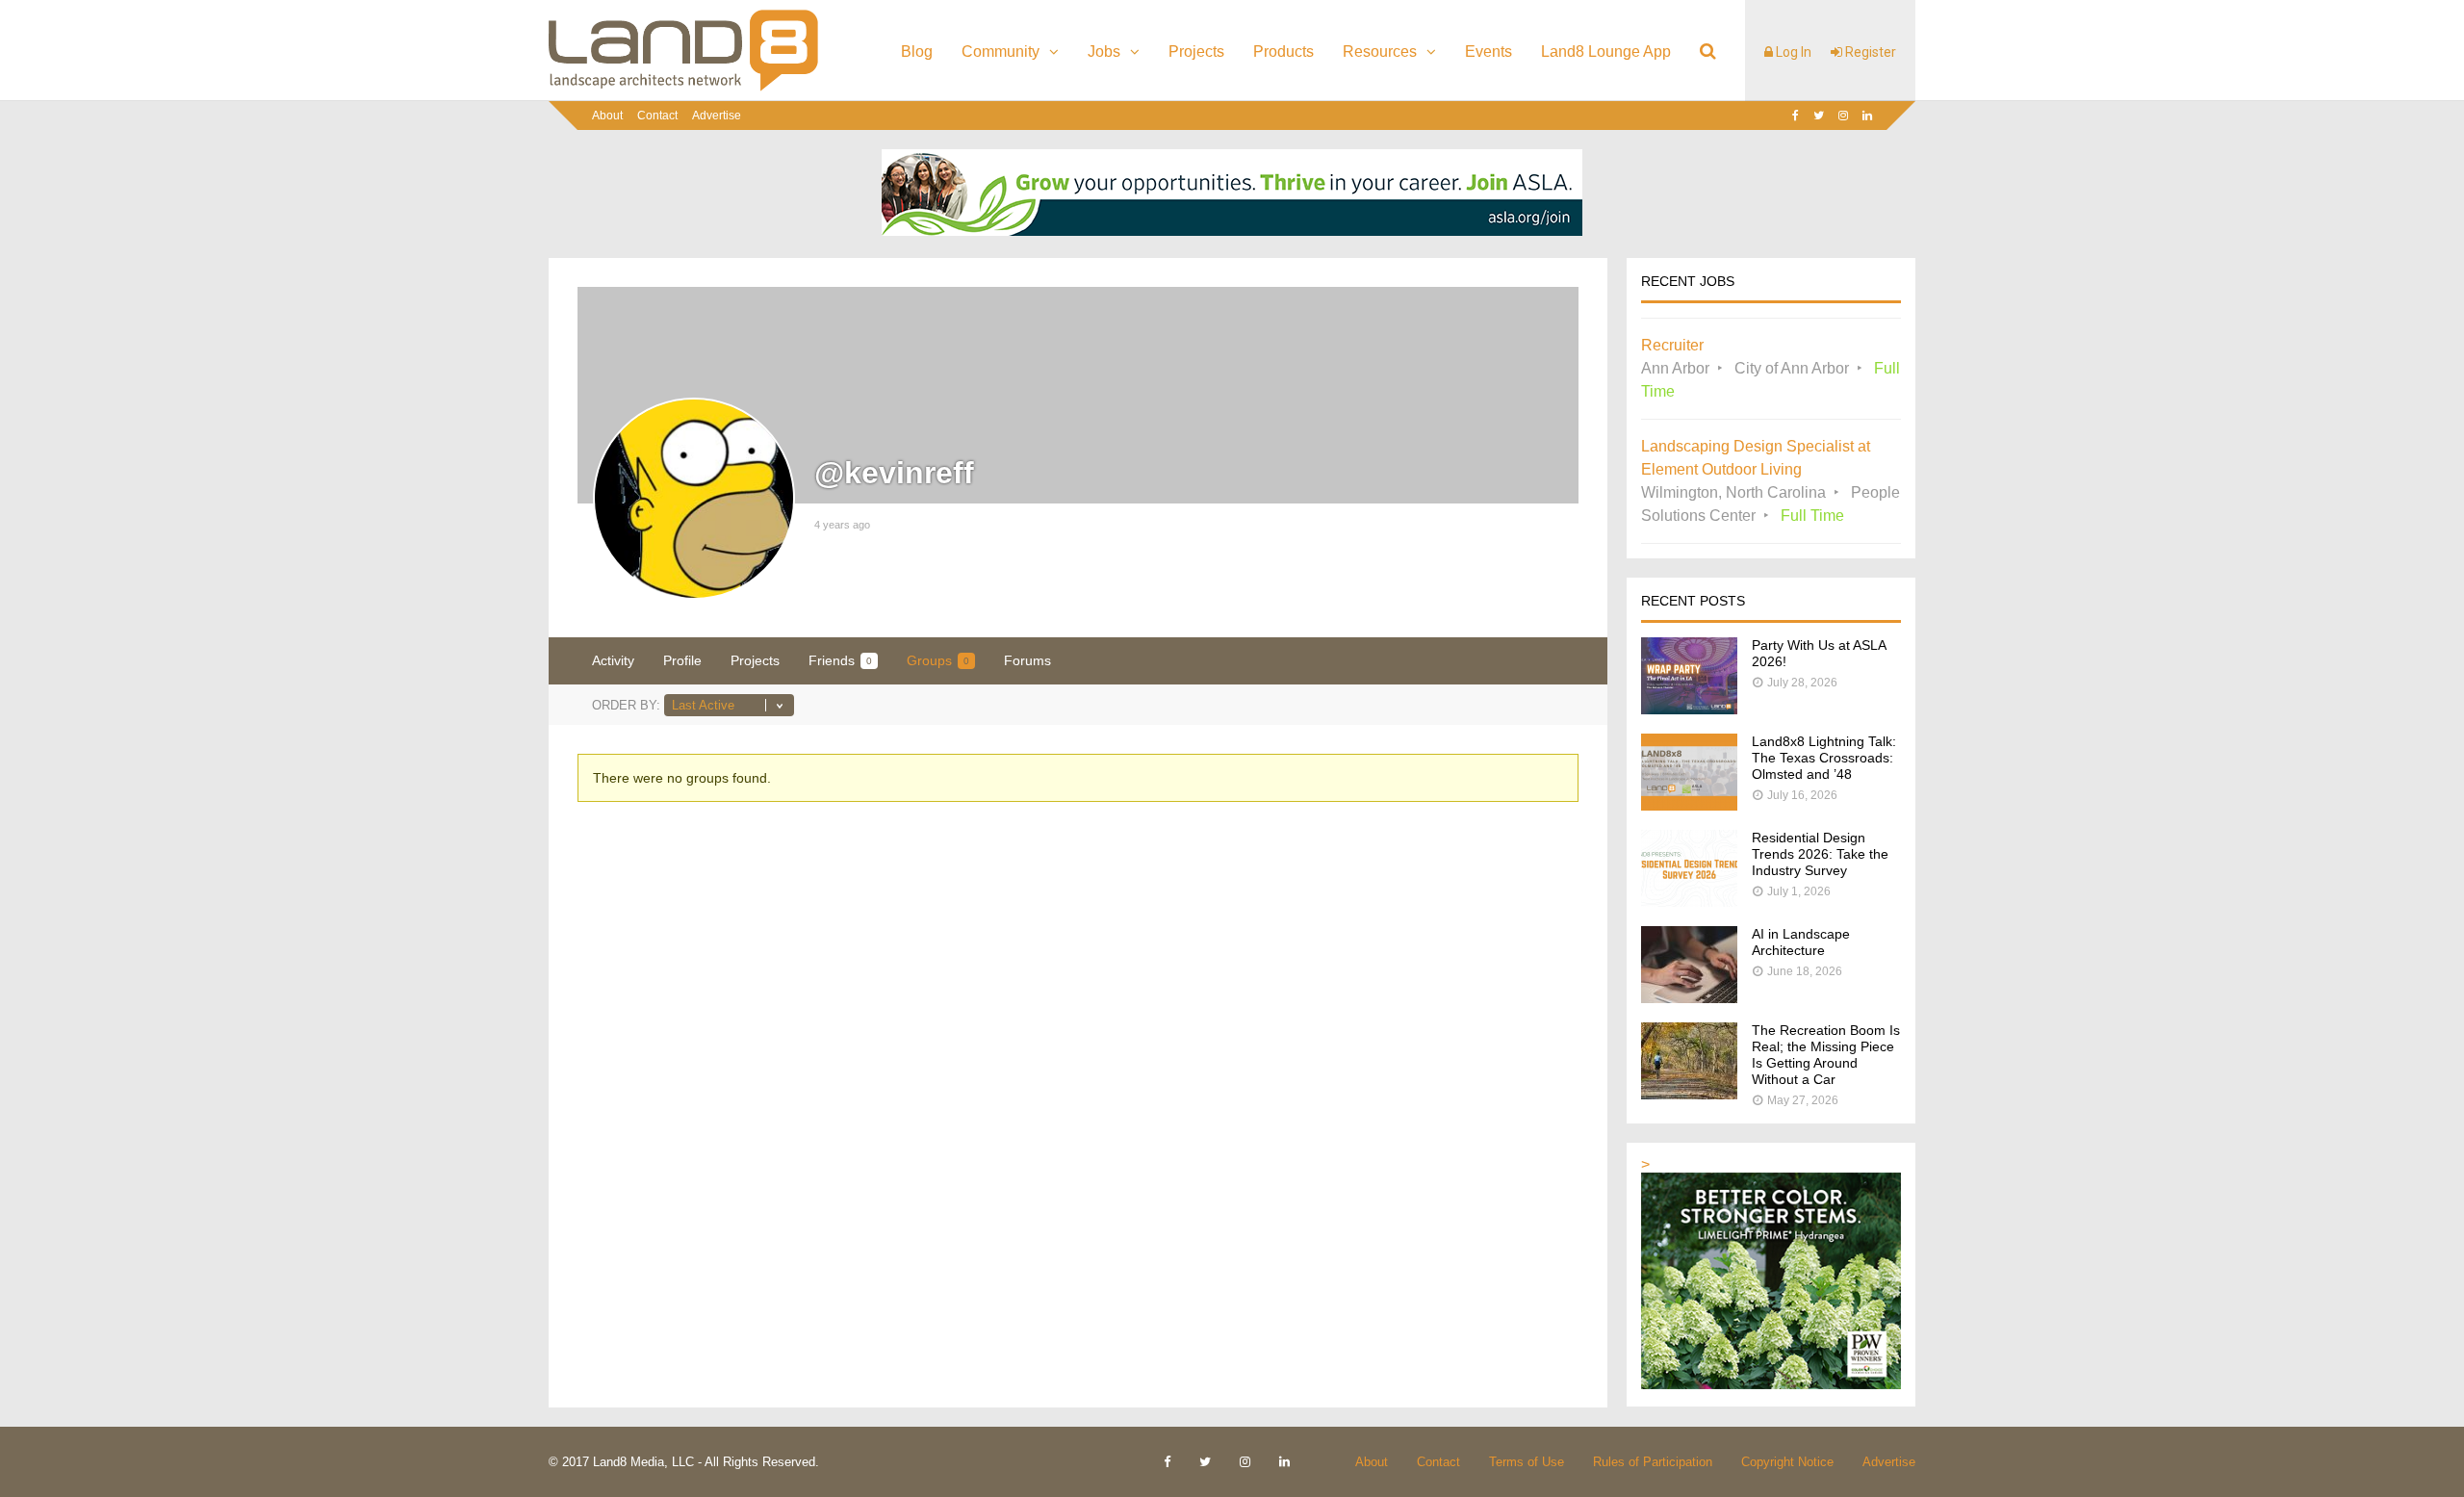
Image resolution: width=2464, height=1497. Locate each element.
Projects (1196, 52)
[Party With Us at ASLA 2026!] (1689, 709)
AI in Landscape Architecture (1801, 942)
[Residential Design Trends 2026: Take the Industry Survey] (1689, 902)
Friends (840, 660)
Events (1489, 52)
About (607, 116)
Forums (1027, 660)
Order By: (626, 705)
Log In (1792, 52)
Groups (938, 660)
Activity (613, 660)
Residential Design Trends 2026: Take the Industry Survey (1820, 854)
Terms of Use (1527, 1462)
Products (1283, 52)
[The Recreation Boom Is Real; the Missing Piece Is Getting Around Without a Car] (1689, 1094)
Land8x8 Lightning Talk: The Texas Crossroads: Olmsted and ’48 (1824, 758)
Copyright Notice (1787, 1462)
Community (1001, 52)
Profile (682, 660)
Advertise (717, 116)
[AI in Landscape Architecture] (1689, 998)
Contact (657, 116)
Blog (917, 52)
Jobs (1104, 52)
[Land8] (683, 88)
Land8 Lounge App (1606, 52)
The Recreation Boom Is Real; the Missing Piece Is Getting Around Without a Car (1826, 1055)
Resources (1380, 52)
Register (1869, 52)
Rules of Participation (1653, 1462)
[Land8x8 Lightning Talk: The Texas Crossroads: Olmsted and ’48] (1689, 805)
